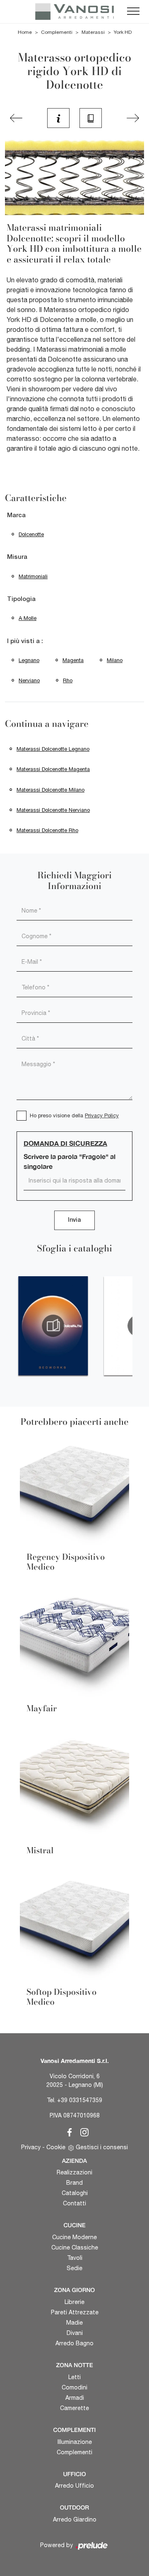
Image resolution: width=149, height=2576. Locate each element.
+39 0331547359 (80, 2100)
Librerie (74, 2302)
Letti (74, 2377)
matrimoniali (33, 576)
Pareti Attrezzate (75, 2312)
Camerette (74, 2408)
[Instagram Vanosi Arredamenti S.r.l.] (82, 2131)
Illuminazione (75, 2442)
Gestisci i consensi (102, 2147)
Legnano (29, 660)
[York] (16, 118)
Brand (74, 2183)
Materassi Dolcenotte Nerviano (53, 810)
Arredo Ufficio (74, 2486)
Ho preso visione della (74, 1115)
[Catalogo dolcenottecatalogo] (53, 1326)
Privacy (31, 2147)
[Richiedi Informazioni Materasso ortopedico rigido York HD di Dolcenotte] (58, 118)
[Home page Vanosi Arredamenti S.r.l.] (74, 12)
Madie (74, 2323)
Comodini (74, 2387)
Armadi (75, 2398)
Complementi (57, 32)
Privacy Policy (102, 1115)
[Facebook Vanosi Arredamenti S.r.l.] (68, 2131)
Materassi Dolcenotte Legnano (53, 749)
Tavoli (75, 2258)
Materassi (93, 32)
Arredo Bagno (74, 2343)
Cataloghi (75, 2193)
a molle (28, 618)
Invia (74, 1220)
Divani (75, 2333)
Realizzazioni (74, 2172)
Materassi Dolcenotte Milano (50, 790)
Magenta (73, 660)
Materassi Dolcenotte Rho (47, 830)
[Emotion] (133, 118)
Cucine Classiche (75, 2247)
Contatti (74, 2203)
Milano (115, 660)
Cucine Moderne (74, 2237)
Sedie (74, 2268)
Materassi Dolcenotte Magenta (53, 769)
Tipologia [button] (21, 599)
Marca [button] (16, 516)
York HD (123, 32)
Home (25, 32)
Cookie (56, 2147)
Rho (68, 680)
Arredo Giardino (75, 2519)
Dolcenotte (31, 534)
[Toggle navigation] (133, 12)
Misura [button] (17, 557)
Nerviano (29, 680)
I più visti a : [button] (25, 641)
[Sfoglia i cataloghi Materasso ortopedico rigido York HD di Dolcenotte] (91, 118)
